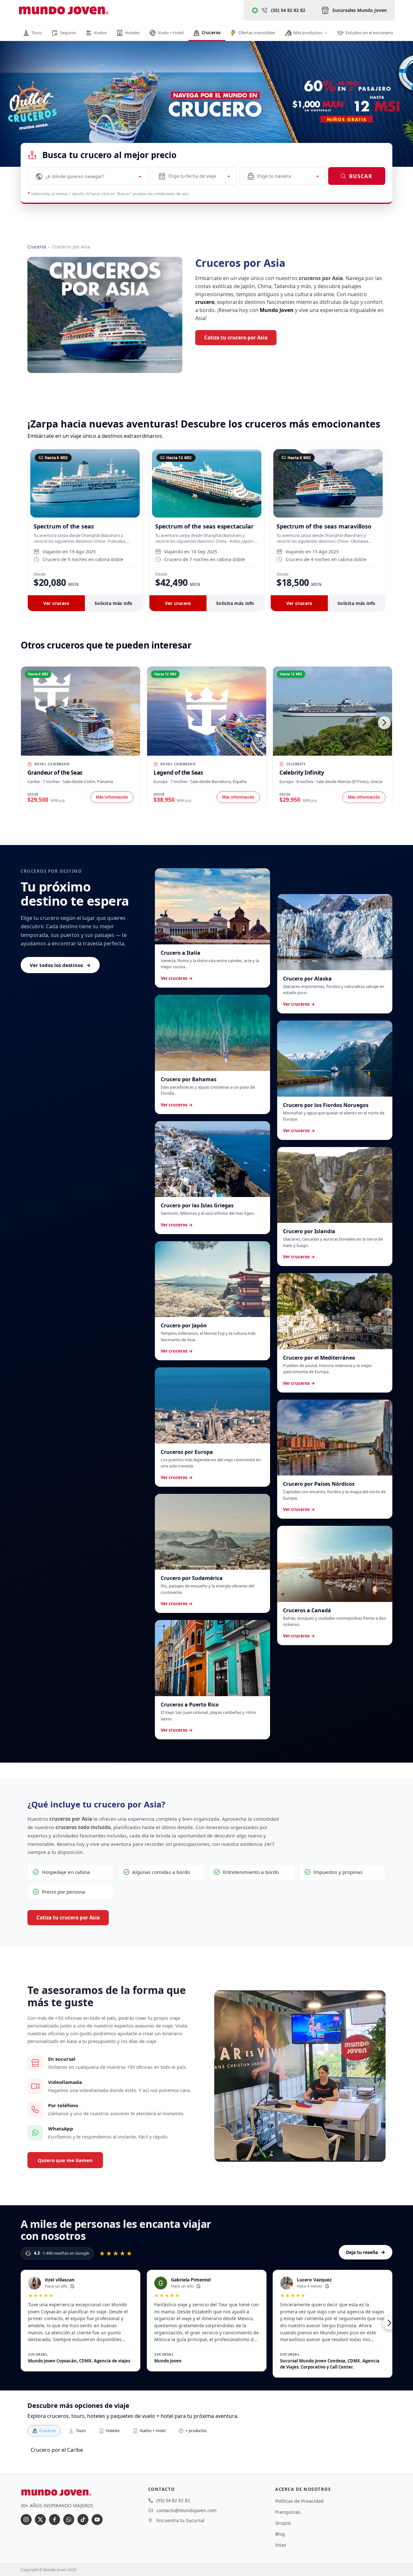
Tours (81, 2431)
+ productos (196, 2431)
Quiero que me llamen (65, 2160)
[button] (384, 723)
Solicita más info (113, 603)
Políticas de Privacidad (299, 2501)
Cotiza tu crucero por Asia (236, 337)
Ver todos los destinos (60, 965)
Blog (280, 2534)
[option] (206, 115)
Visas (281, 2545)
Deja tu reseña (366, 2252)
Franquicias (288, 2512)
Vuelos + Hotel (153, 2431)
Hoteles (113, 2431)
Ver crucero (56, 603)
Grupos (283, 2523)
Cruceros (37, 247)
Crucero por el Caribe (57, 2450)
